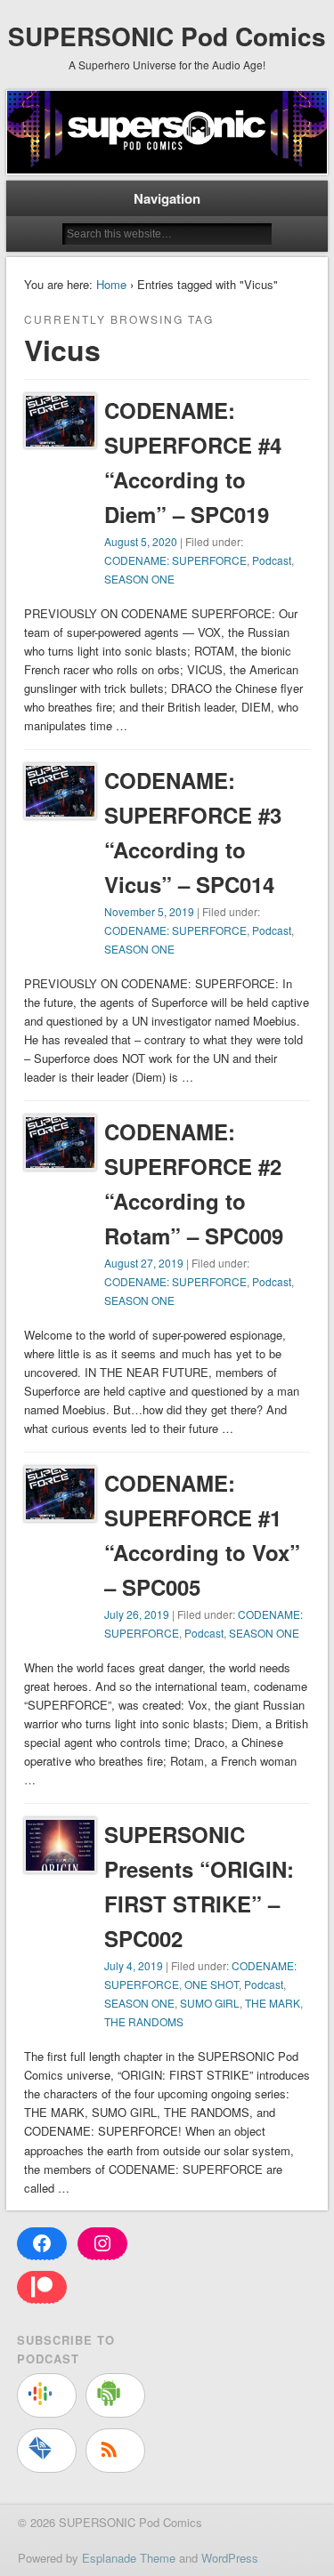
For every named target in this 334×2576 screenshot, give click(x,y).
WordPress (230, 2558)
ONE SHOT (212, 1984)
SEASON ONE (139, 579)
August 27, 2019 (144, 1263)
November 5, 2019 (149, 911)
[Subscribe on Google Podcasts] (47, 2395)
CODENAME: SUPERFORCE (175, 560)
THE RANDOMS (144, 2021)
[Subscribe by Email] (47, 2451)
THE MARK (273, 2003)
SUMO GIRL (210, 2003)
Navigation (167, 198)
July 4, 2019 (134, 1965)
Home (111, 284)
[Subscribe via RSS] (115, 2451)
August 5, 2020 (141, 541)
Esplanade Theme (129, 2558)
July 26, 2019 (137, 1614)
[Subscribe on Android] (115, 2395)
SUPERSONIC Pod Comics (167, 36)
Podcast (272, 560)
